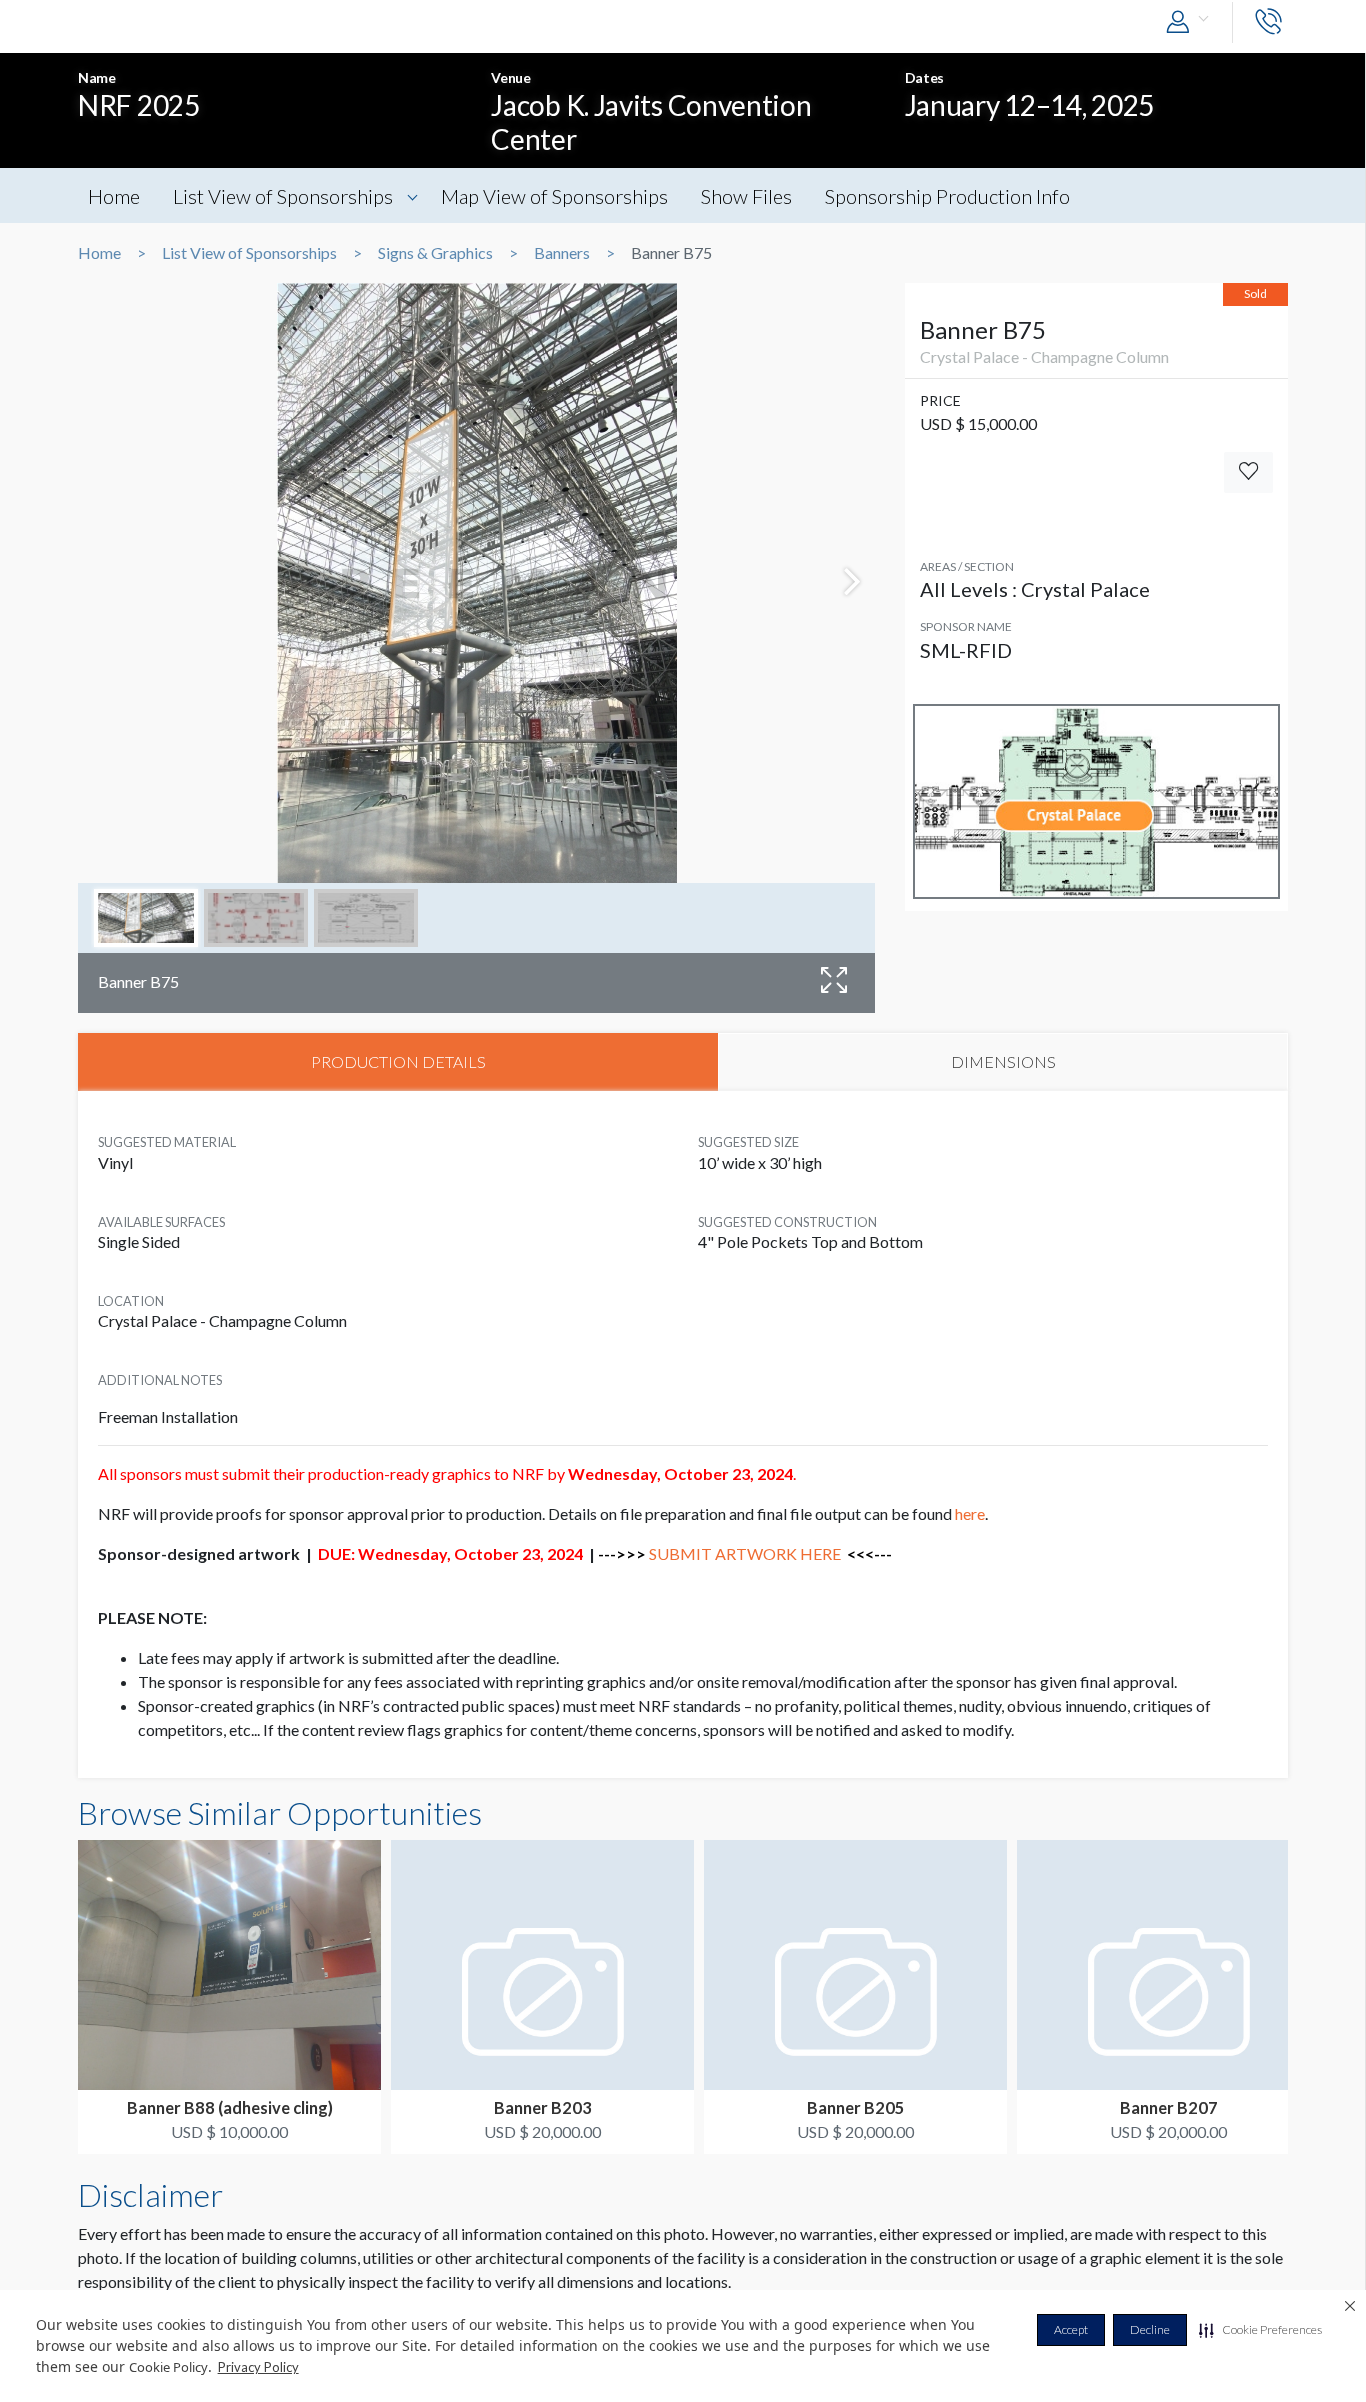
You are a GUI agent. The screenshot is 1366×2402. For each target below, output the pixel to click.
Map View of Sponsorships (554, 196)
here (970, 1513)
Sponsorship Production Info (947, 196)
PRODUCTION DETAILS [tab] (398, 1061)
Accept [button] (1071, 2329)
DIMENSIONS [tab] (1003, 1061)
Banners (562, 253)
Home (114, 196)
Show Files (746, 196)
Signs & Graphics (435, 253)
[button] (1260, 2330)
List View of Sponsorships (283, 196)
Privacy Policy (258, 2367)
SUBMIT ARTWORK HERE (745, 1553)
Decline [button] (1150, 2329)
